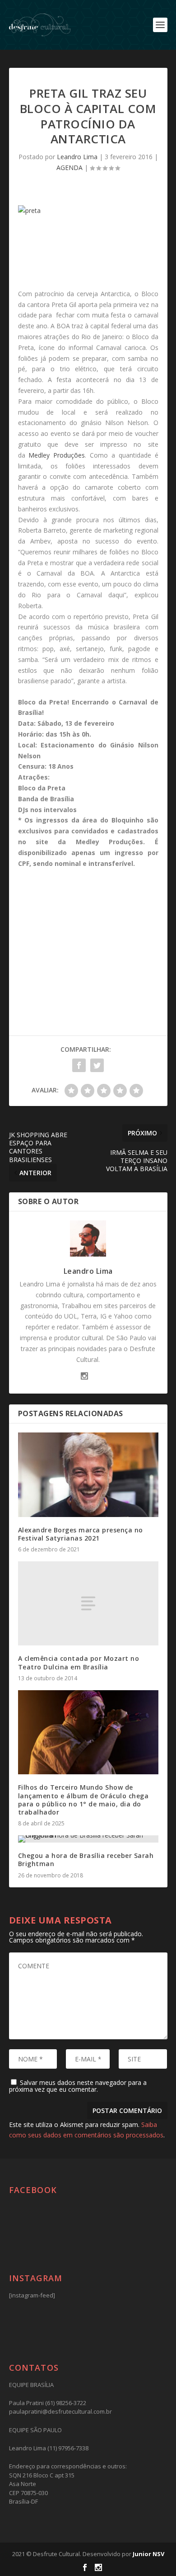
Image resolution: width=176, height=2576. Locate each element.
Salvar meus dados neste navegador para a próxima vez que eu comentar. (78, 2086)
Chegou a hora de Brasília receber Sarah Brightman (86, 1860)
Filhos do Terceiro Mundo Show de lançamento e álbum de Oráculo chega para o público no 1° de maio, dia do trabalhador (83, 1800)
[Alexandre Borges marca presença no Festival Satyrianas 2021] (88, 1475)
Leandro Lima (77, 157)
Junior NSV (148, 2554)
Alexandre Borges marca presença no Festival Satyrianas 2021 (81, 1534)
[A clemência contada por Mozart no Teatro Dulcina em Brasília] (88, 1604)
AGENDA (69, 168)
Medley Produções (57, 455)
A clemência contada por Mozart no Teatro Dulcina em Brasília (79, 1662)
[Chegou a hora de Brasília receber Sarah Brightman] (88, 1839)
